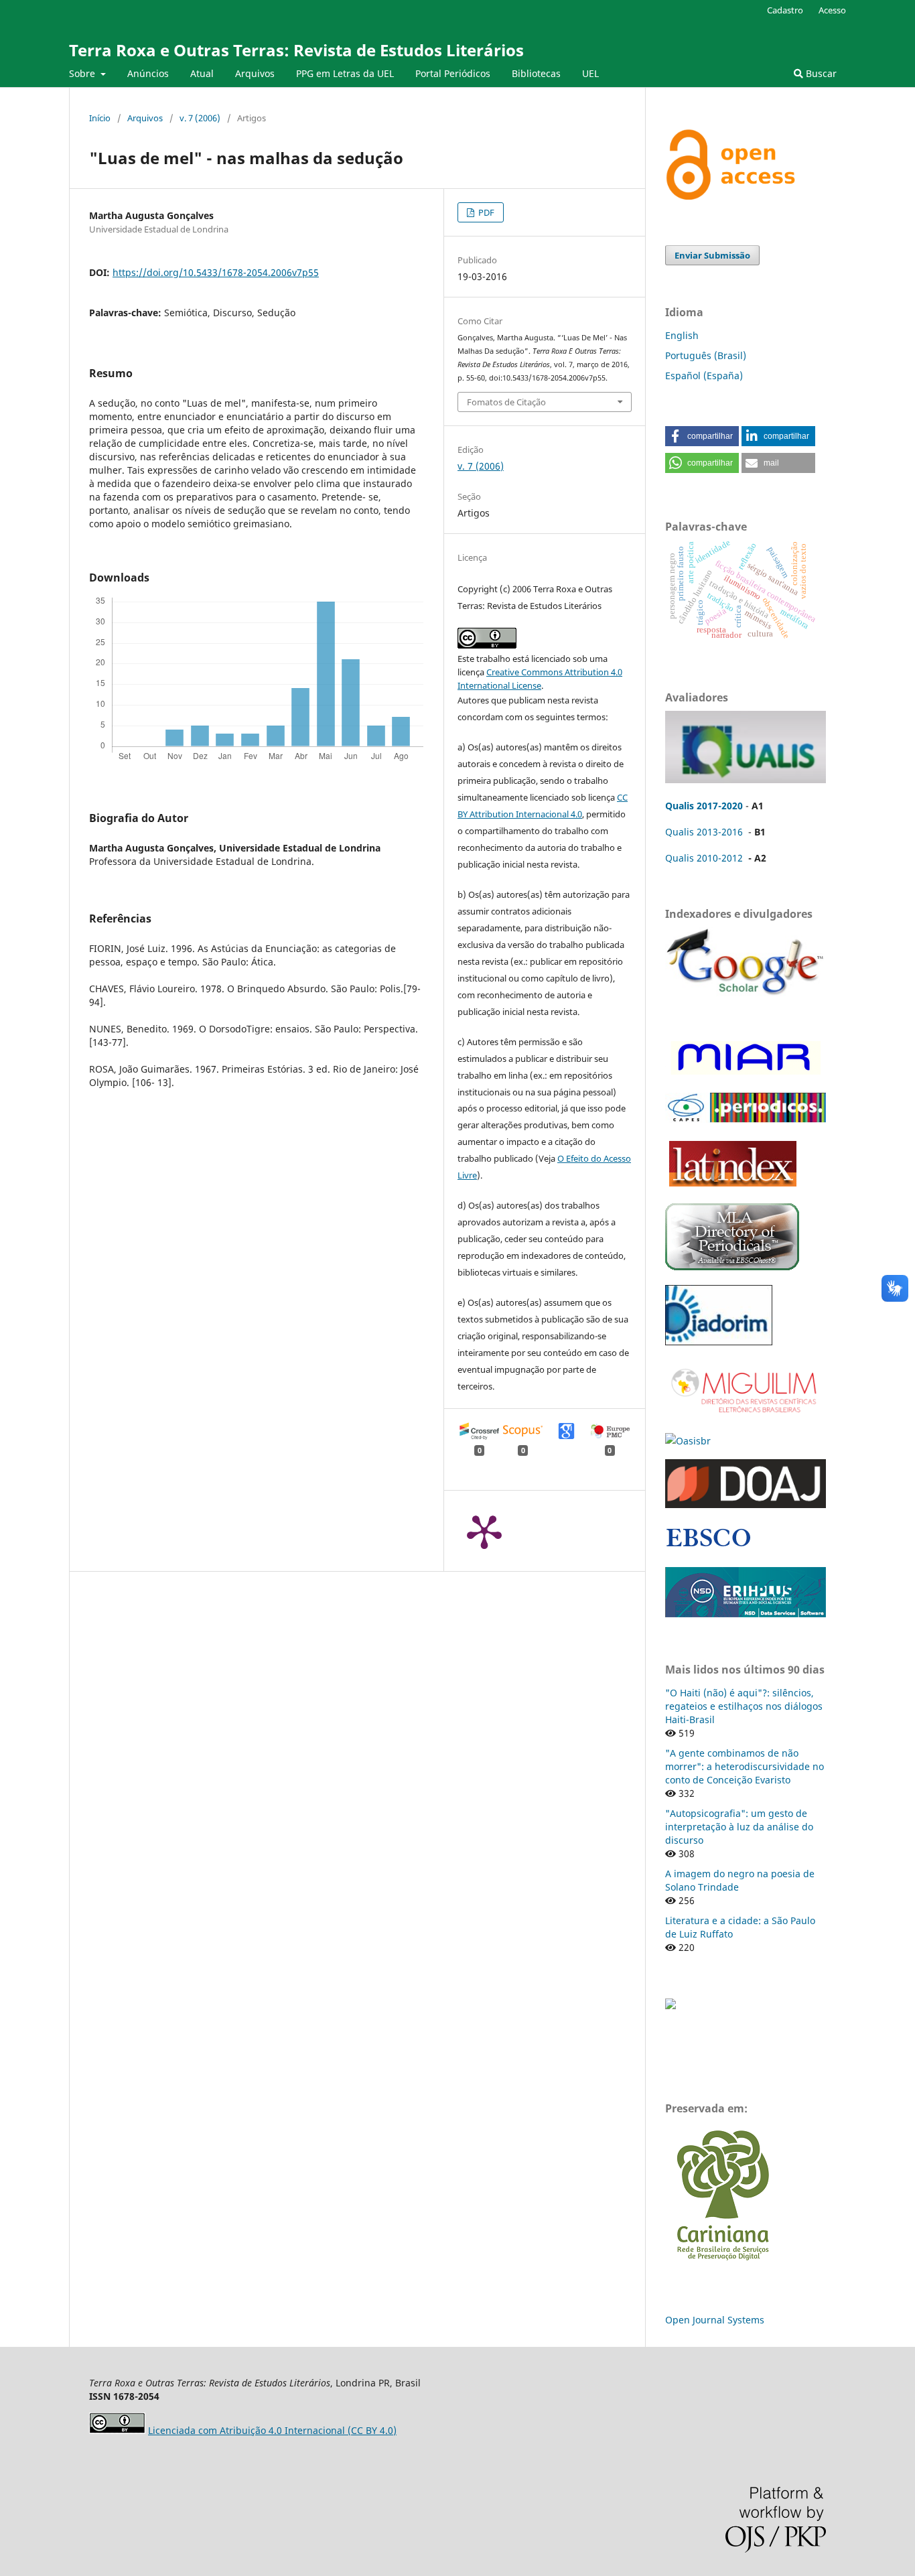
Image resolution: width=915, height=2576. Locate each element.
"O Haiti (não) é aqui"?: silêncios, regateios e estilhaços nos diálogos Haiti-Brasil (744, 1706)
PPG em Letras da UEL (345, 73)
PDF (485, 212)
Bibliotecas (536, 73)
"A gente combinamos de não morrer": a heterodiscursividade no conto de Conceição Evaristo (745, 1766)
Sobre (83, 73)
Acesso (832, 10)
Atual (202, 73)
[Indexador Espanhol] (744, 1074)
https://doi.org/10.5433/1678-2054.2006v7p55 (216, 272)
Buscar (820, 73)
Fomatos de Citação (506, 402)
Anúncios (148, 73)
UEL (590, 73)
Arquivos (255, 73)
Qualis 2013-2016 (704, 832)
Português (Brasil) (706, 355)
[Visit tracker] (671, 2006)
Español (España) (704, 376)
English (682, 335)
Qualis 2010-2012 (704, 858)
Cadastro (785, 10)
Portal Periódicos (453, 73)
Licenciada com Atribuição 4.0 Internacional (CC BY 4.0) (272, 2430)
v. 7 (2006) (200, 118)
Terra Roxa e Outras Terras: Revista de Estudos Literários (296, 50)
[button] (702, 436)
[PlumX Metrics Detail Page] (484, 1531)
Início (100, 118)
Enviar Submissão (712, 255)
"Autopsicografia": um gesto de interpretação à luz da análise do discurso (739, 1827)
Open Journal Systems (715, 2320)
